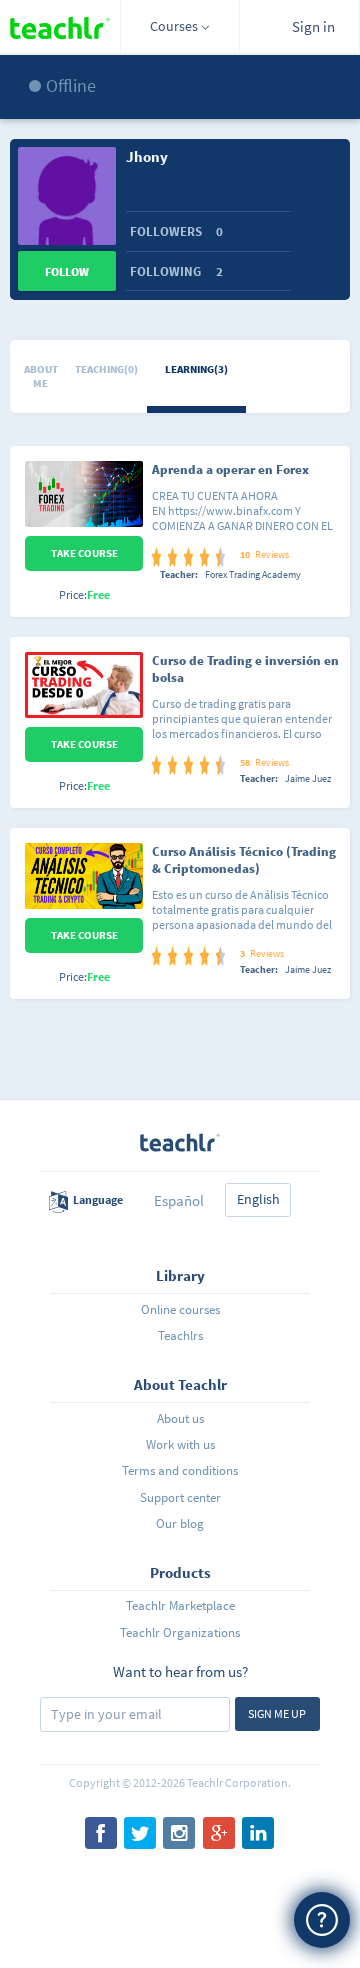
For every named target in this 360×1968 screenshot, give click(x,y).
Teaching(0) (106, 369)
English (258, 1199)
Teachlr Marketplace (180, 1605)
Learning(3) (196, 369)
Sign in (313, 26)
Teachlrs (180, 1335)
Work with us (180, 1444)
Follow (67, 271)
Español (179, 1200)
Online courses (180, 1309)
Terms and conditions (180, 1470)
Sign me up (277, 1713)
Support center (180, 1497)
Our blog (180, 1523)
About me (41, 376)
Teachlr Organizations (180, 1632)
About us (180, 1418)
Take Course (84, 553)
